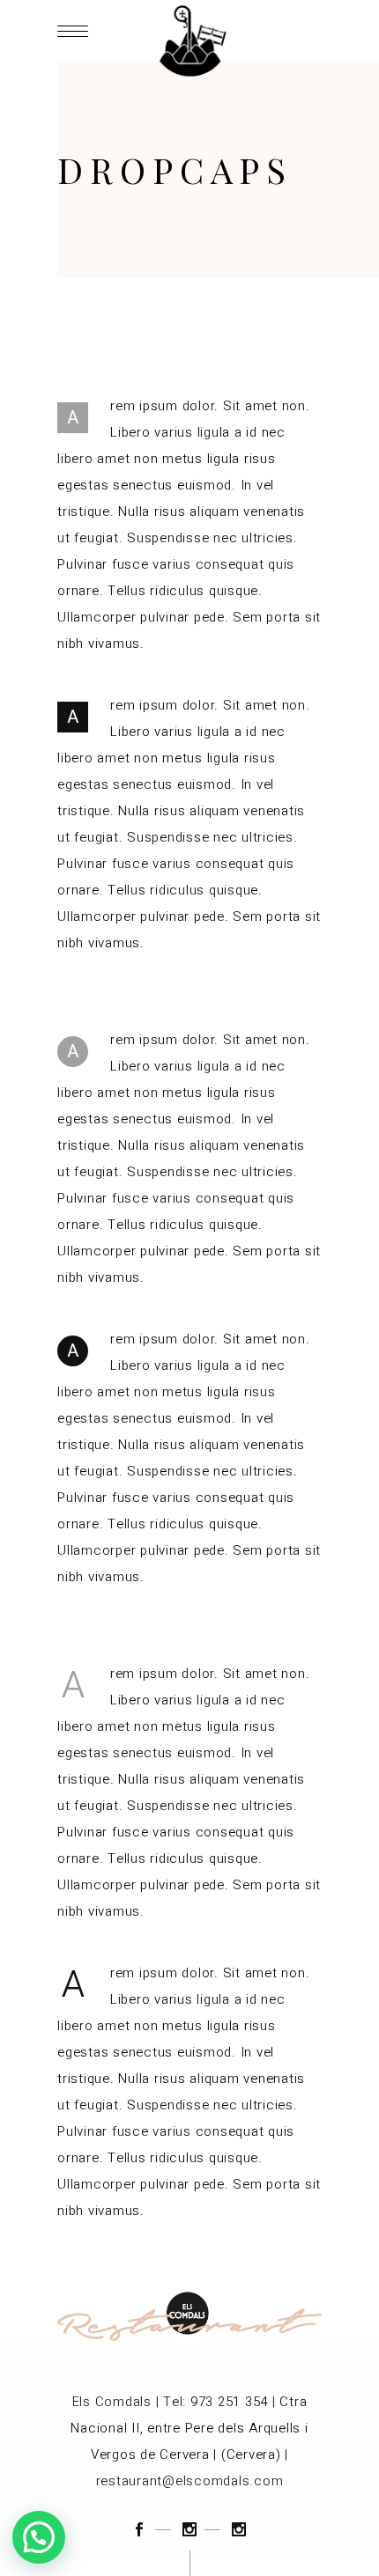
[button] (39, 2537)
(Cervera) (251, 2455)
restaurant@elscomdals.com (190, 2481)
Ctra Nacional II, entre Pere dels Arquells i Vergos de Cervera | (189, 2428)
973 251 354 (229, 2402)
